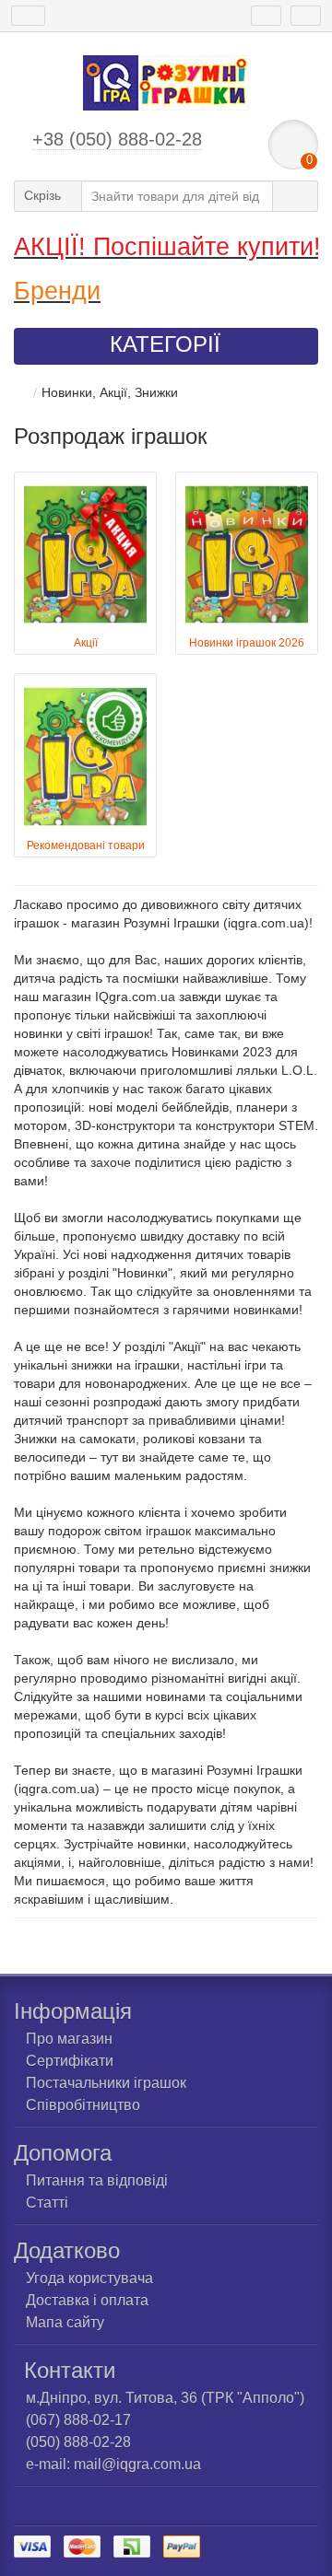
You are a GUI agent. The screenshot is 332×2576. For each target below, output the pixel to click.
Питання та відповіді (97, 2180)
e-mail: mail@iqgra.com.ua (113, 2464)
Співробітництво (83, 2105)
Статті (47, 2203)
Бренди (57, 291)
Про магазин (69, 2039)
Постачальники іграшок (106, 2083)
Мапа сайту (65, 2322)
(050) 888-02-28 (78, 2442)
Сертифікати (70, 2061)
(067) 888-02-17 (78, 2420)
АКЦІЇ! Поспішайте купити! (167, 247)
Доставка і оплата (87, 2300)
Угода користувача (89, 2278)
